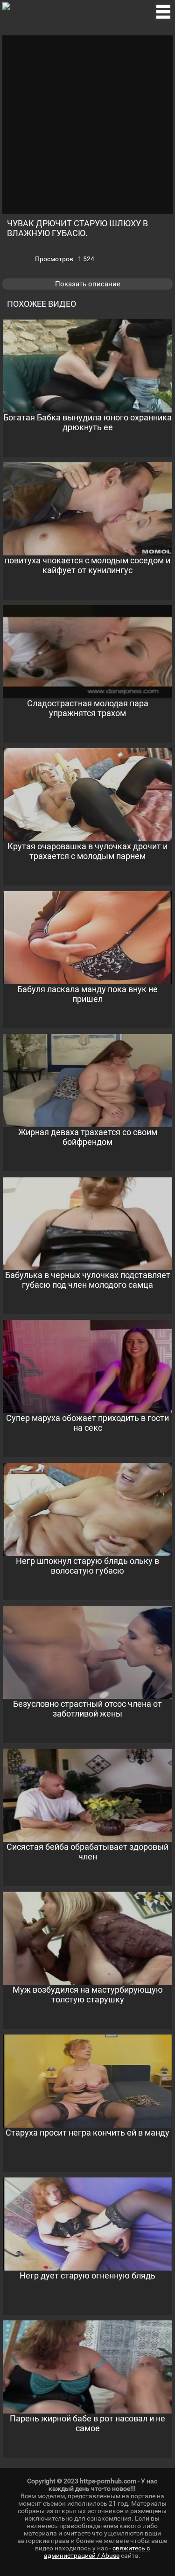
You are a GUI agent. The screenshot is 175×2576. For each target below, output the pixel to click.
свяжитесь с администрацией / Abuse (97, 2552)
